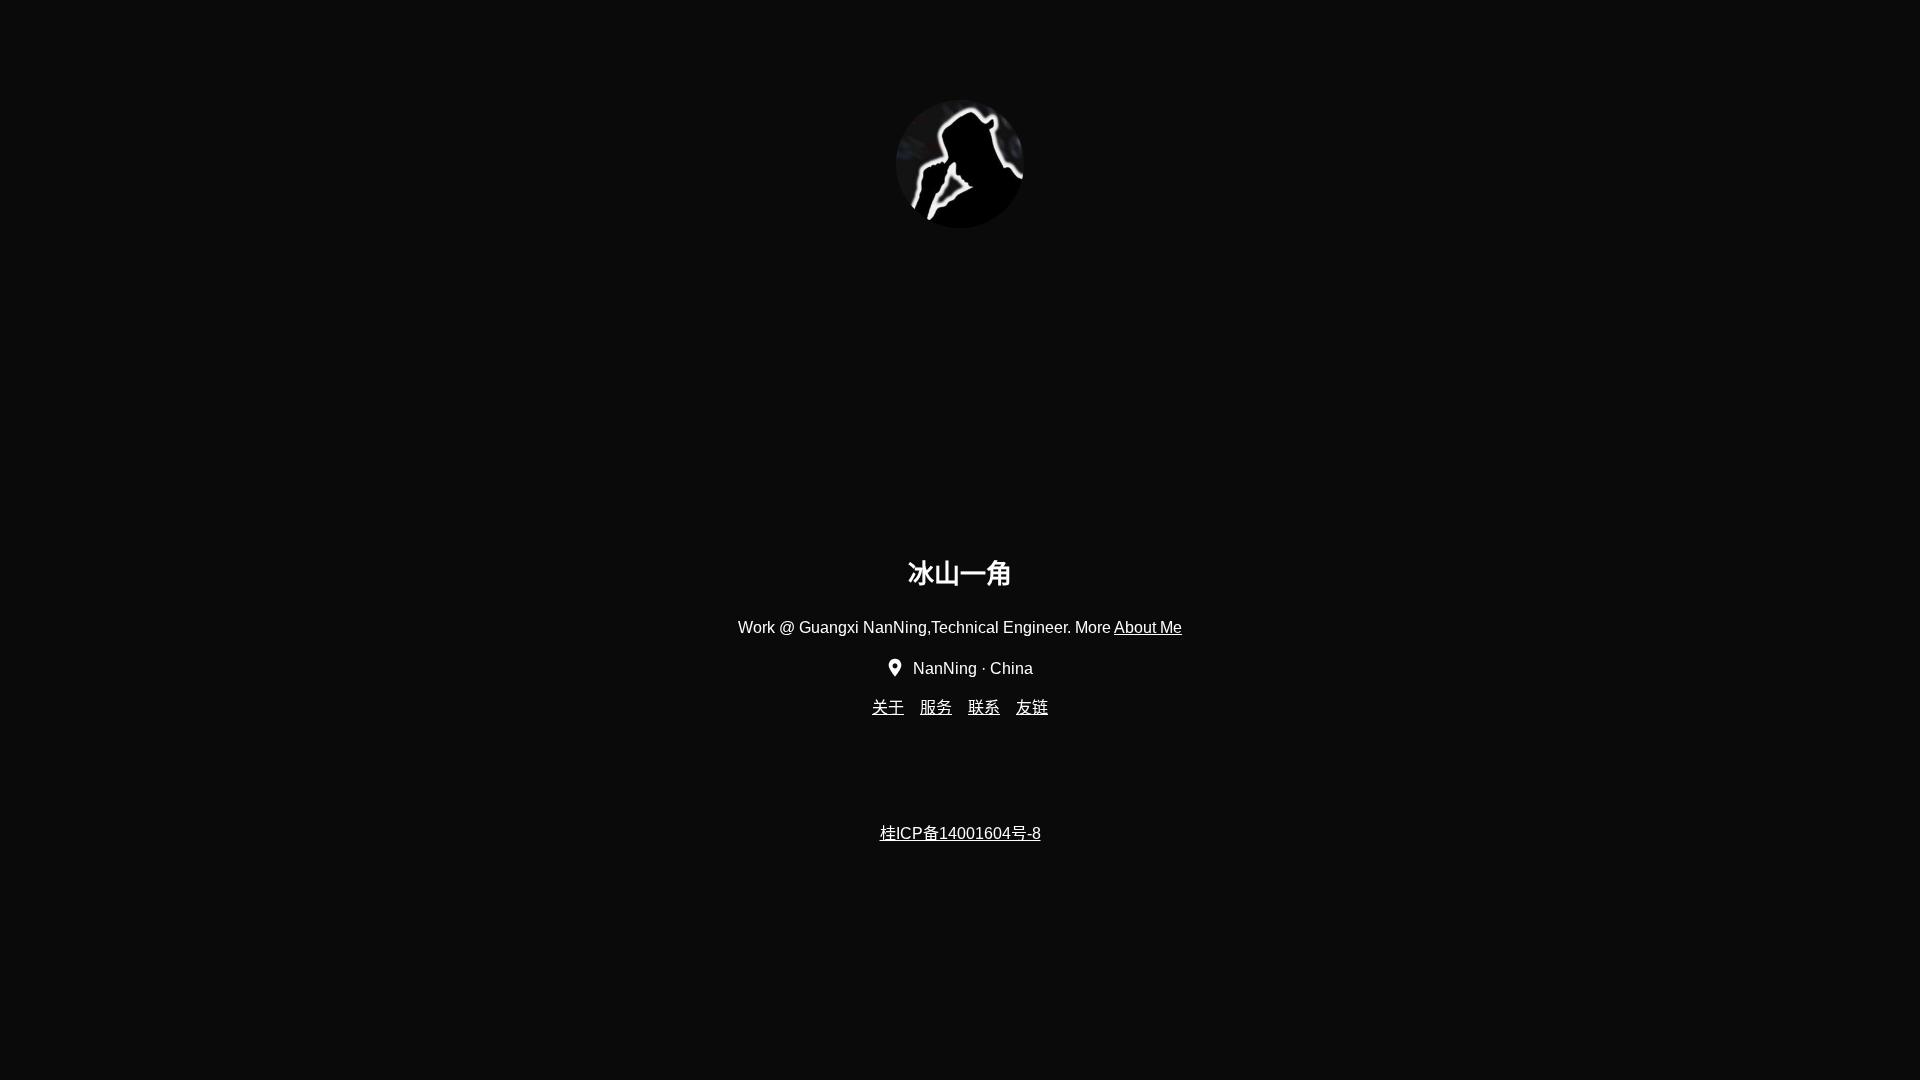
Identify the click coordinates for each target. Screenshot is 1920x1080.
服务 (936, 707)
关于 (888, 707)
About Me (1148, 627)
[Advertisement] (1310, 403)
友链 (1032, 707)
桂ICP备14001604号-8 (960, 833)
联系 (984, 707)
